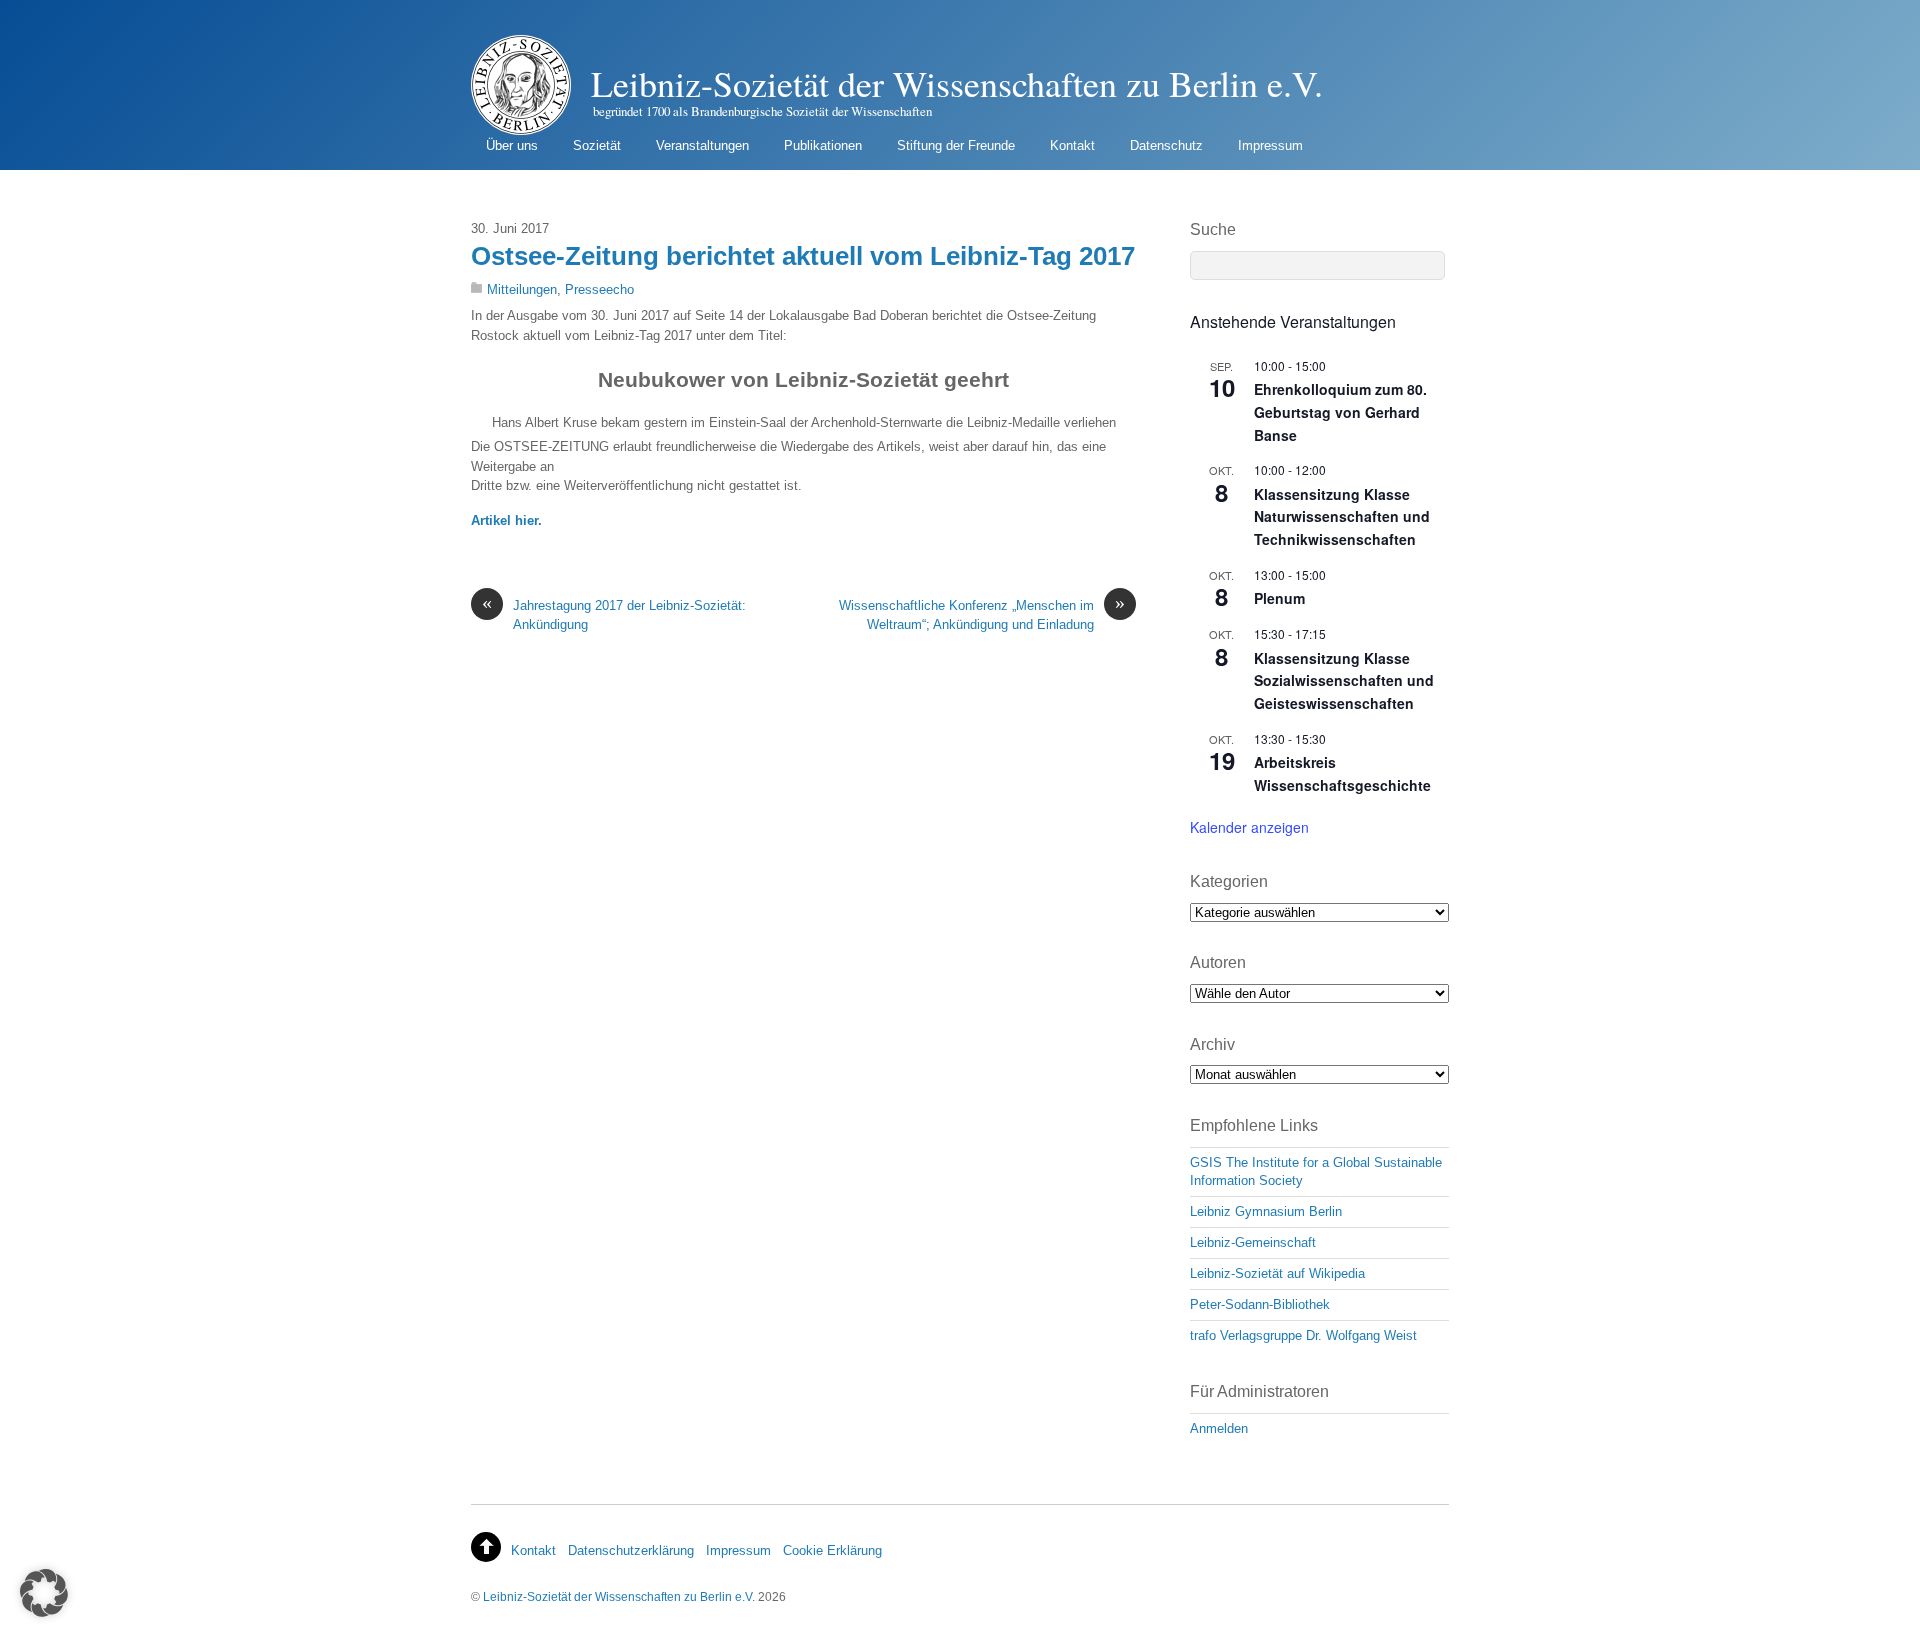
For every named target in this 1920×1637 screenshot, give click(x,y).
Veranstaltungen (702, 145)
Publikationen (823, 145)
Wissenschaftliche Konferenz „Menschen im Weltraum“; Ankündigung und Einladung (982, 614)
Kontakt (1072, 145)
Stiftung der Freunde (956, 145)
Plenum (1279, 598)
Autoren (1218, 962)
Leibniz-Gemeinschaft (1253, 1242)
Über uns (512, 145)
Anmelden (1219, 1428)
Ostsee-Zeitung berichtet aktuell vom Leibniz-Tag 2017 (803, 256)
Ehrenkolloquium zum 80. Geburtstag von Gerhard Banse (1340, 411)
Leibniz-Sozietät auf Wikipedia (1277, 1273)
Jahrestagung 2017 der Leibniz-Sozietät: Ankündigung (614, 614)
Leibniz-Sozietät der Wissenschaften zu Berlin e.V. (619, 1596)
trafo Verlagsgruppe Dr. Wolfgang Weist (1303, 1335)
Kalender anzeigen (1249, 827)
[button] (44, 1593)
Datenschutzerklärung (631, 1550)
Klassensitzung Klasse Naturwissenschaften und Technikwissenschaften (1342, 516)
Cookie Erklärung (832, 1550)
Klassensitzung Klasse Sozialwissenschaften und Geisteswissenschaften (1344, 680)
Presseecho (599, 289)
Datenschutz (1166, 145)
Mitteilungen (522, 289)
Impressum (1270, 145)
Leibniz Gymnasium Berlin (1266, 1211)
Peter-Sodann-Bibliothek (1260, 1304)
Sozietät (597, 145)
